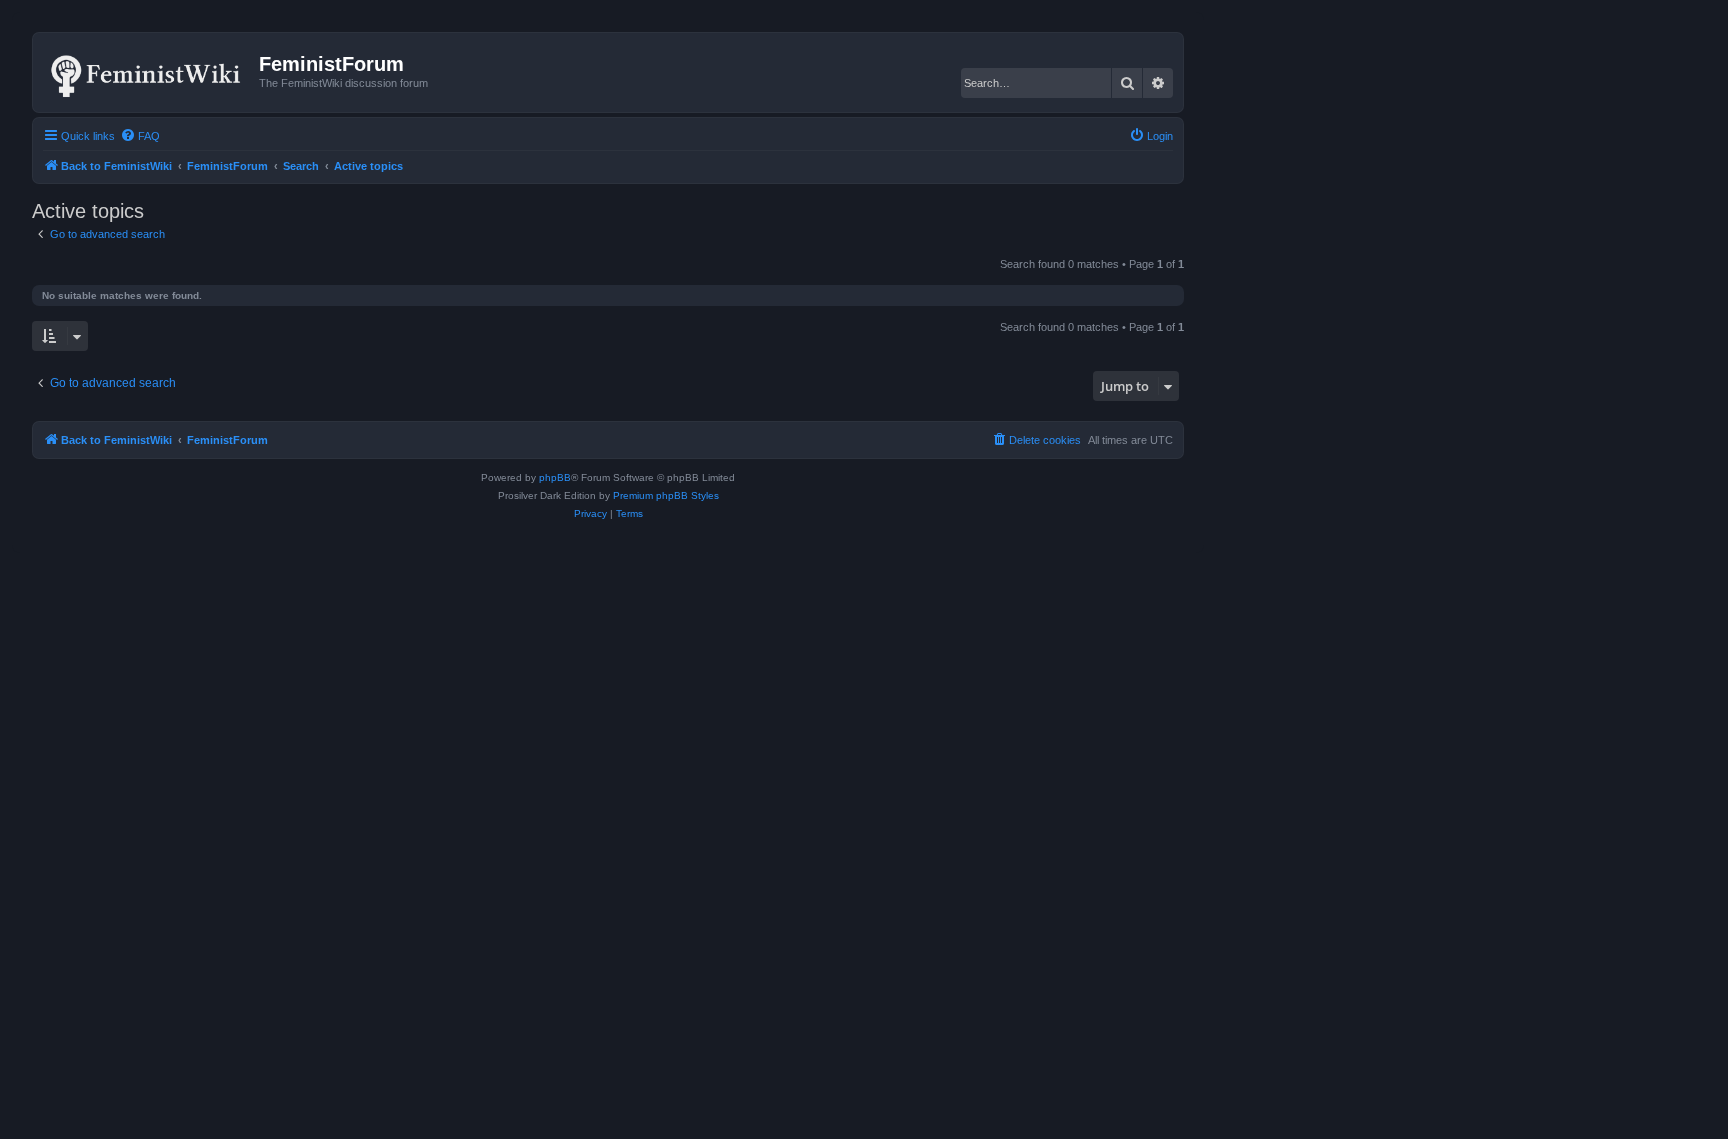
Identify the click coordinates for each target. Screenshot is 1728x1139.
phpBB (555, 477)
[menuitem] (140, 136)
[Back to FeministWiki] (148, 72)
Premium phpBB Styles (666, 495)
